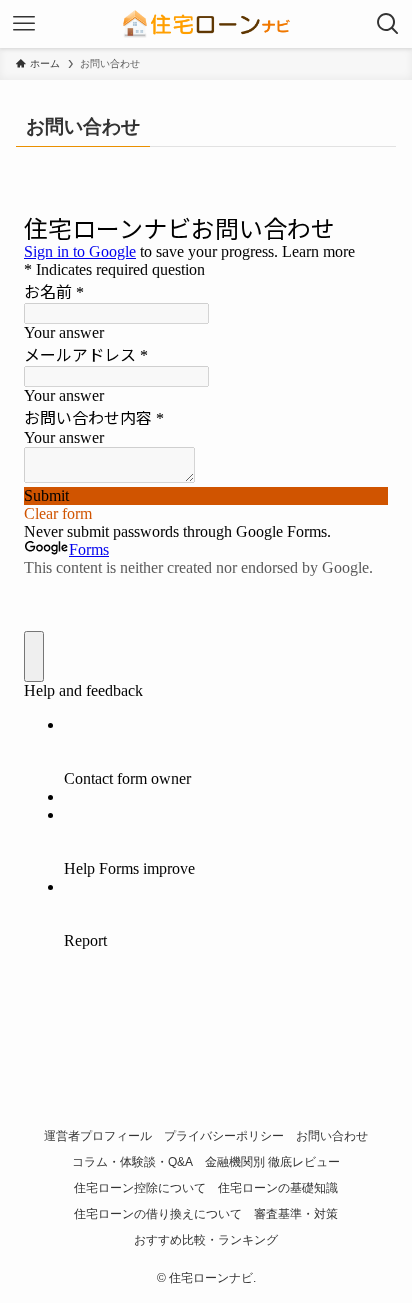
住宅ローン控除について (140, 1188)
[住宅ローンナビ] (205, 24)
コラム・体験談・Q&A (132, 1162)
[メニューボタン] (24, 24)
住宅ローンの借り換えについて (158, 1214)
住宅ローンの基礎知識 (278, 1188)
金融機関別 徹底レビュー (272, 1162)
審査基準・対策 (296, 1214)
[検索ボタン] (388, 24)
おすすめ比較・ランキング (206, 1240)
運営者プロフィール (98, 1136)
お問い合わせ (332, 1136)
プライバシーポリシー (224, 1136)
